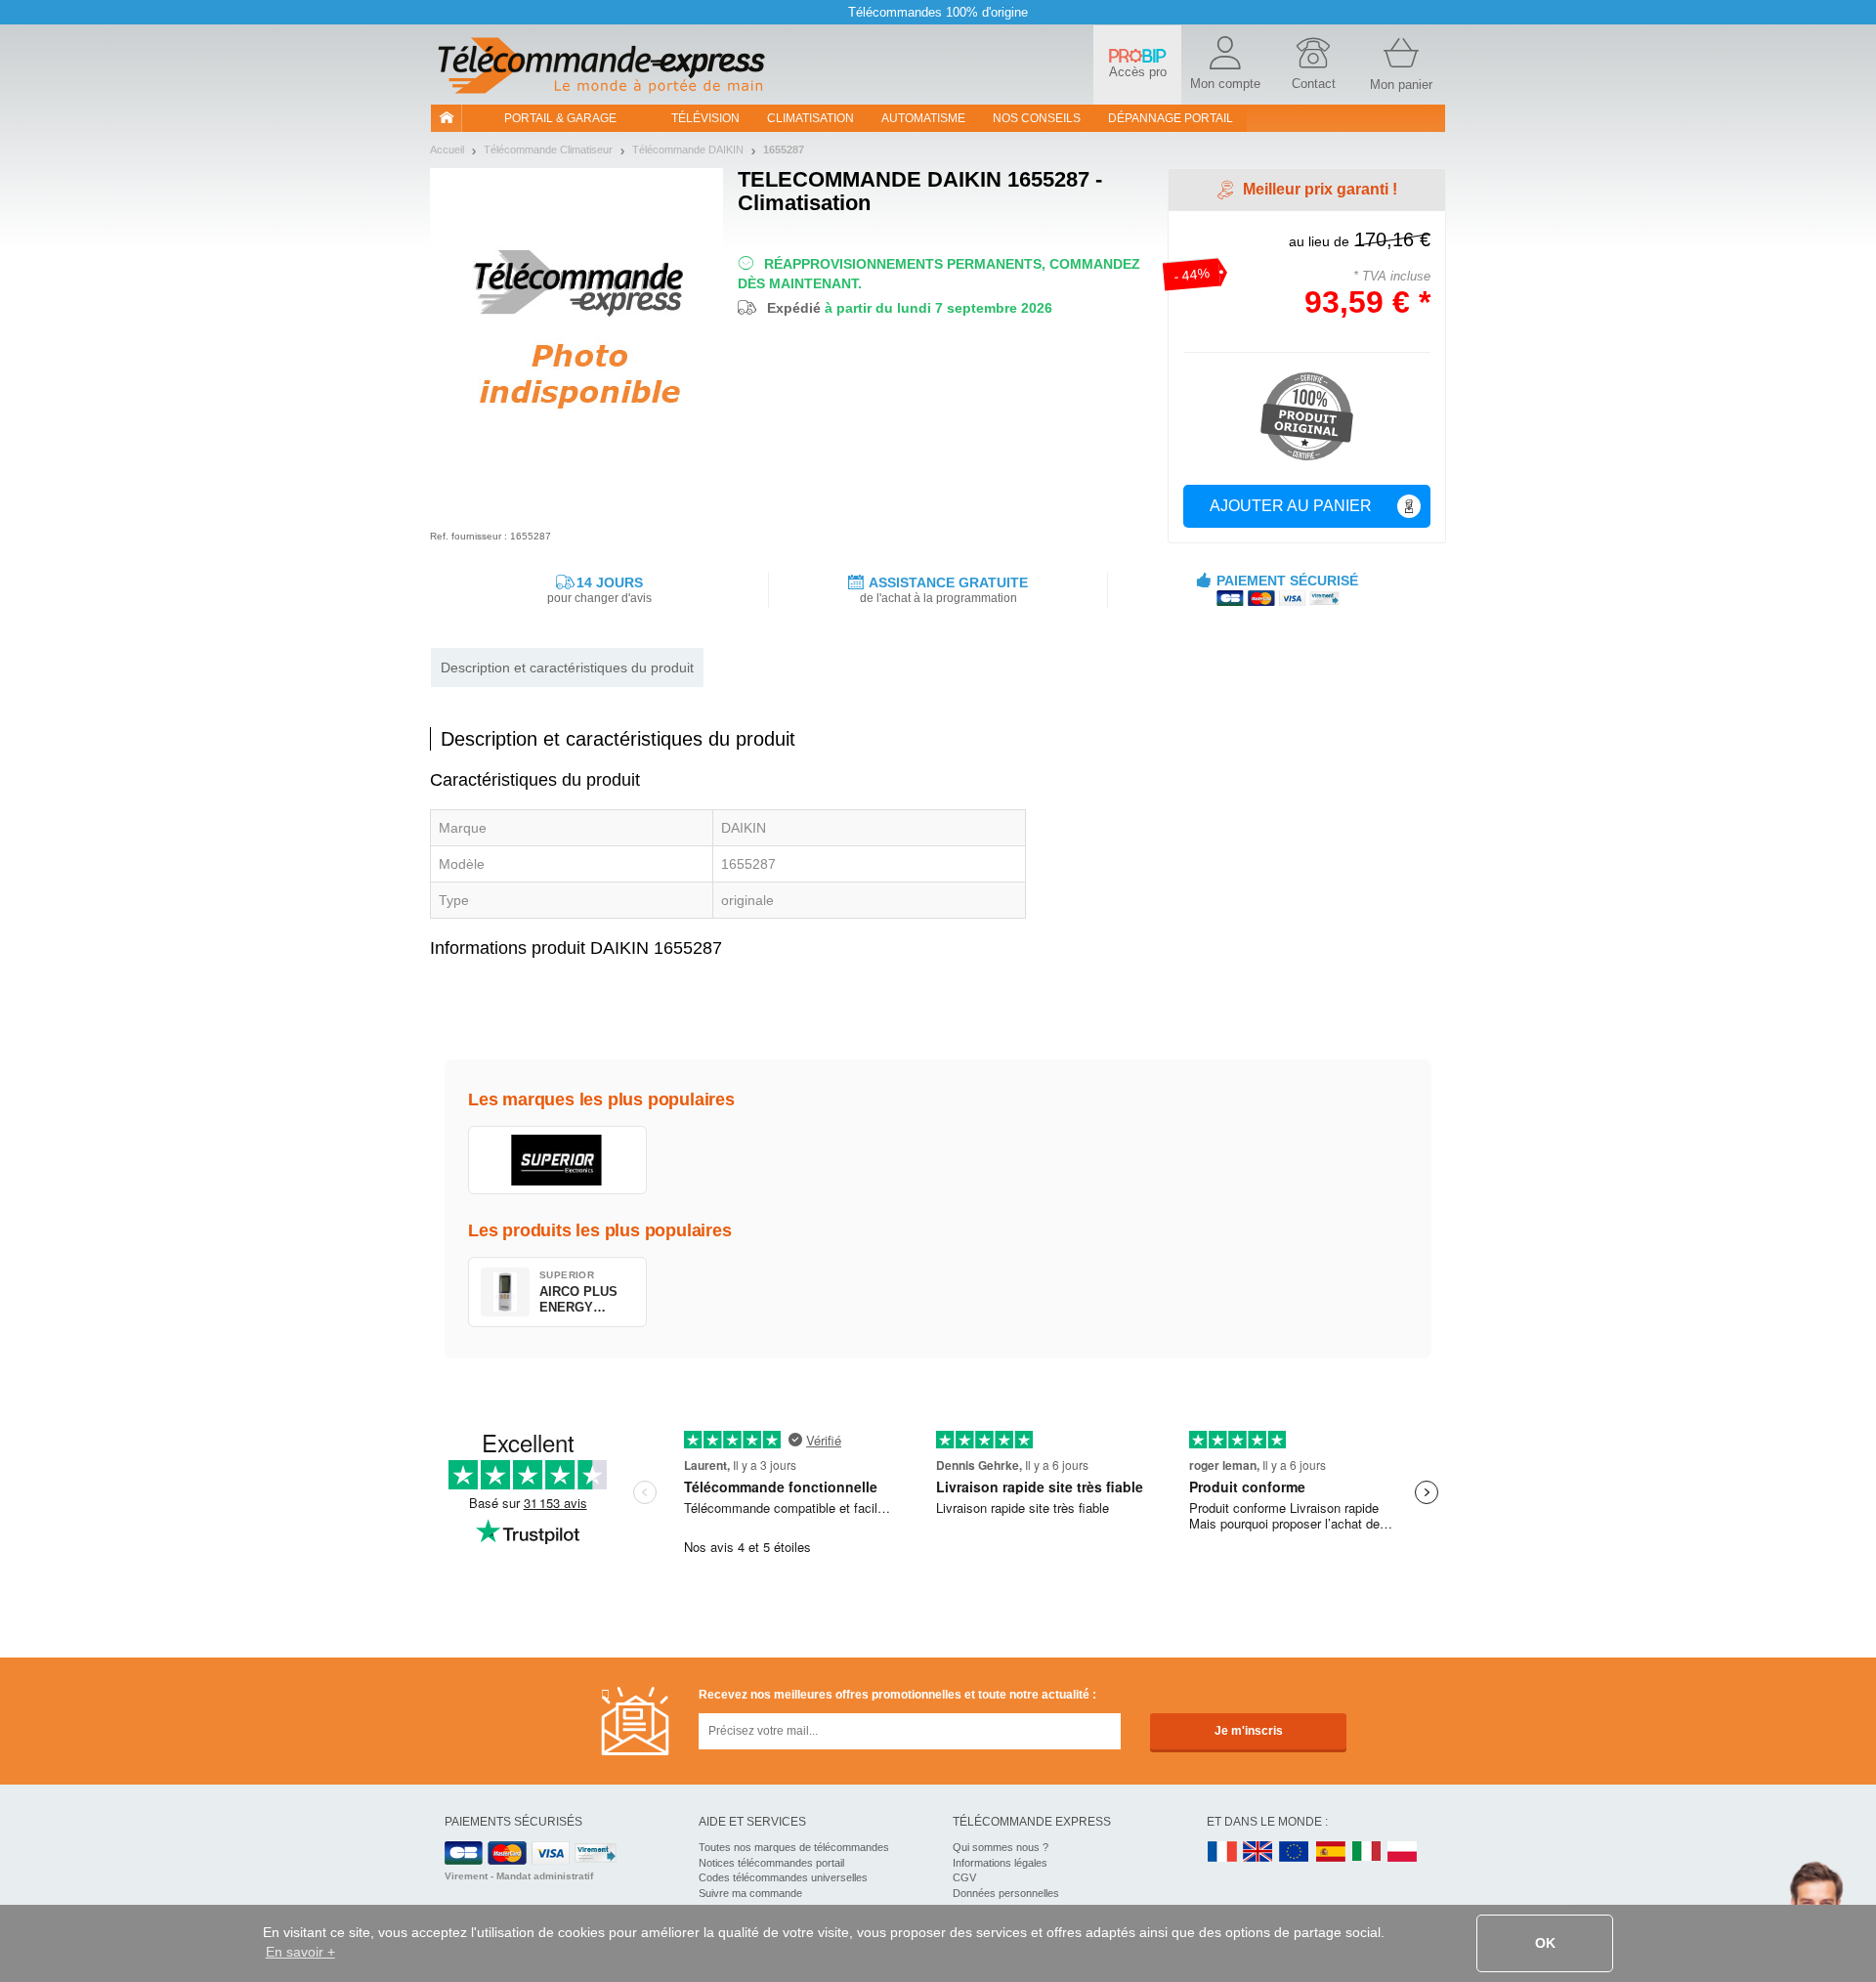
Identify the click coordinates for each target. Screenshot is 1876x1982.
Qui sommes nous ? (1001, 1847)
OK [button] (1545, 1943)
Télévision (705, 118)
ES (1331, 1853)
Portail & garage (560, 118)
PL (1403, 1853)
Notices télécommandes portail (771, 1863)
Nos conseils (1037, 118)
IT (1367, 1853)
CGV (964, 1877)
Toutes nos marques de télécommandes (794, 1847)
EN (1295, 1853)
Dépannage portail (1171, 118)
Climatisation (810, 118)
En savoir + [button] (300, 1952)
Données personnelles (1006, 1893)
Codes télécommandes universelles (783, 1877)
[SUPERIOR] (557, 1160)
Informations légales (1000, 1863)
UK (1258, 1853)
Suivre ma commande (750, 1893)
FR (1222, 1853)
